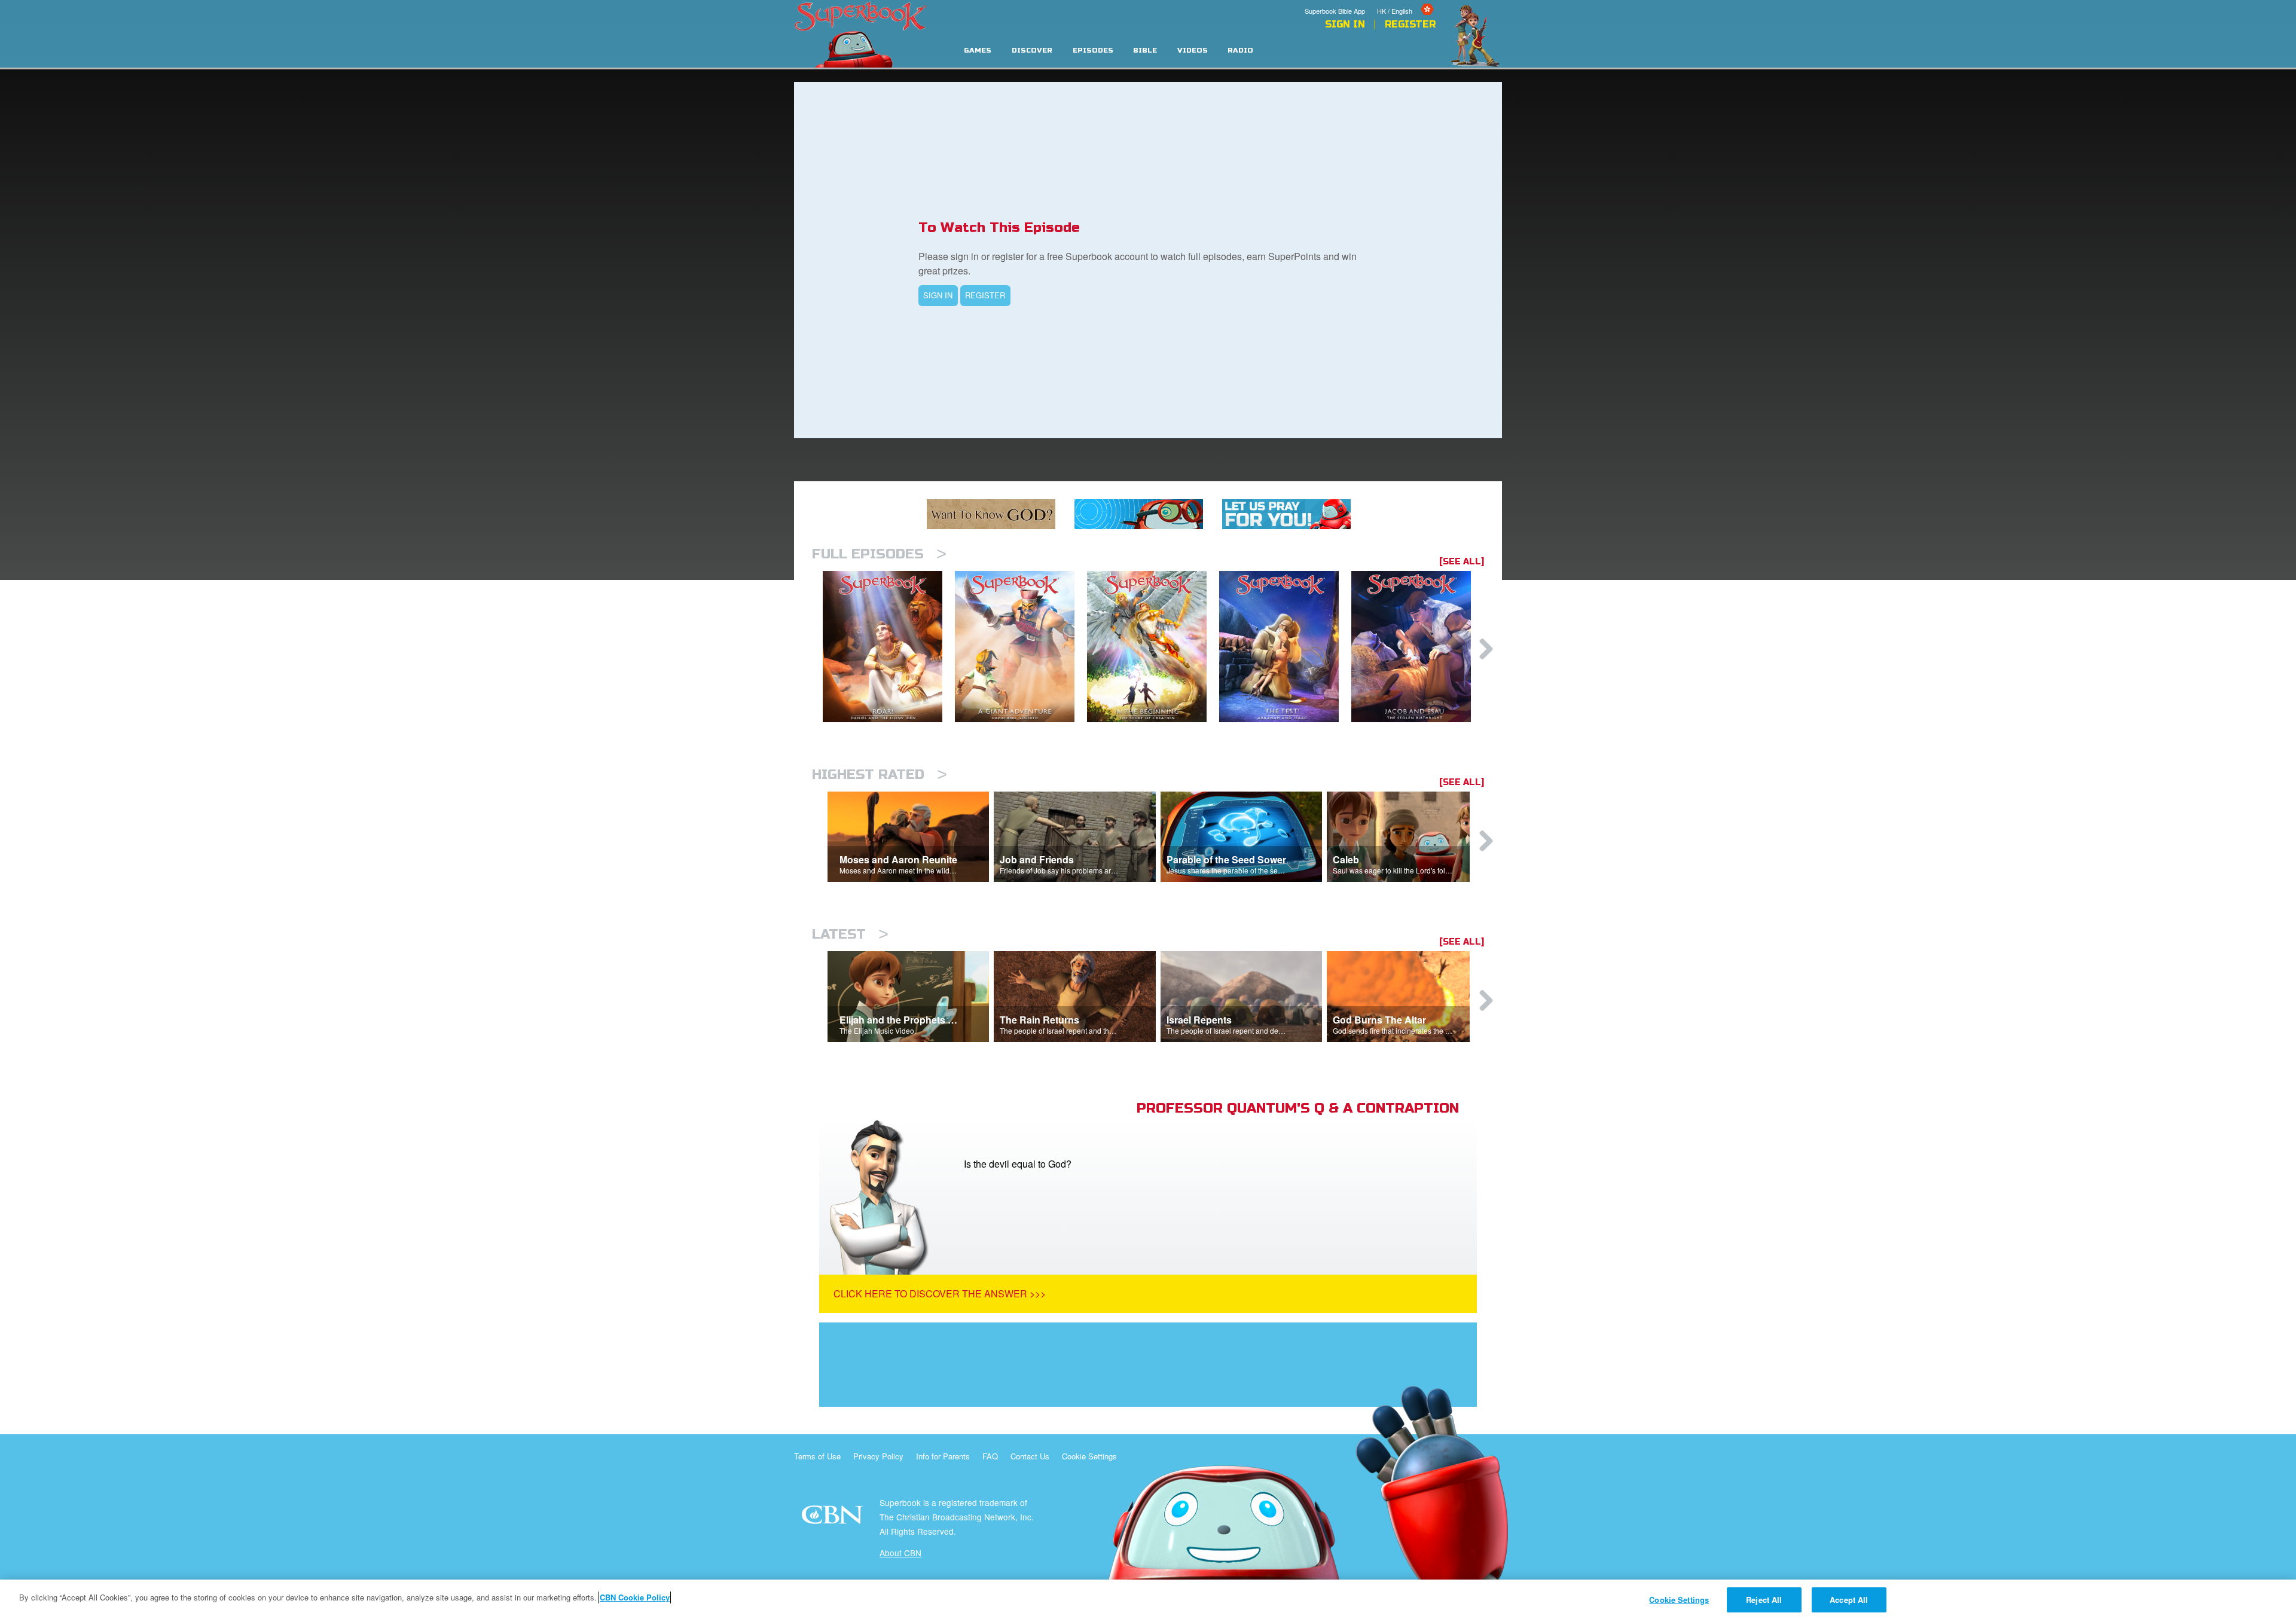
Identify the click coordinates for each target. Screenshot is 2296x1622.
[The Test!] (1285, 647)
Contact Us (1030, 1456)
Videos (1193, 51)
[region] (1148, 1601)
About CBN (900, 1553)
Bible (1145, 51)
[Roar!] (889, 647)
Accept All (1849, 1600)
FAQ (990, 1456)
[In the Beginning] (1153, 647)
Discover (1032, 51)
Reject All (1764, 1600)
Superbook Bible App (1335, 11)
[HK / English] (1406, 2)
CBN (834, 1518)
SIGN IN (938, 295)
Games (978, 51)
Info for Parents (943, 1456)
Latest (850, 934)
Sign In (1345, 25)
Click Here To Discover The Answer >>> (940, 1293)
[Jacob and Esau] (1417, 647)
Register (1410, 25)
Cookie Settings (1089, 1456)
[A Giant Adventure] (1021, 647)
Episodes (1093, 51)
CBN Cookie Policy (635, 1597)
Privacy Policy (878, 1456)
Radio (1240, 51)
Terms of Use (817, 1456)
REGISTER (985, 295)
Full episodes (879, 554)
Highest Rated (880, 775)
